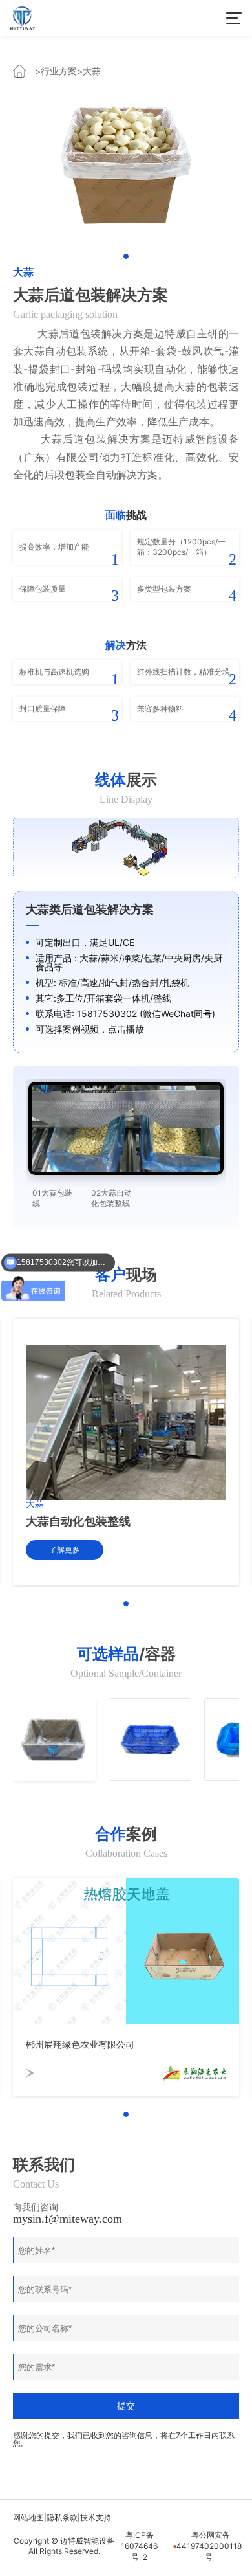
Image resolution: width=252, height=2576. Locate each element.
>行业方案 (56, 71)
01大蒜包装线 (52, 1198)
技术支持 (96, 2517)
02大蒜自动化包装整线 (111, 1198)
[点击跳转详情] (126, 163)
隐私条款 (62, 2517)
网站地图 (28, 2517)
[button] (126, 256)
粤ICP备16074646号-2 (139, 2546)
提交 (126, 2406)
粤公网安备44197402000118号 (208, 2546)
